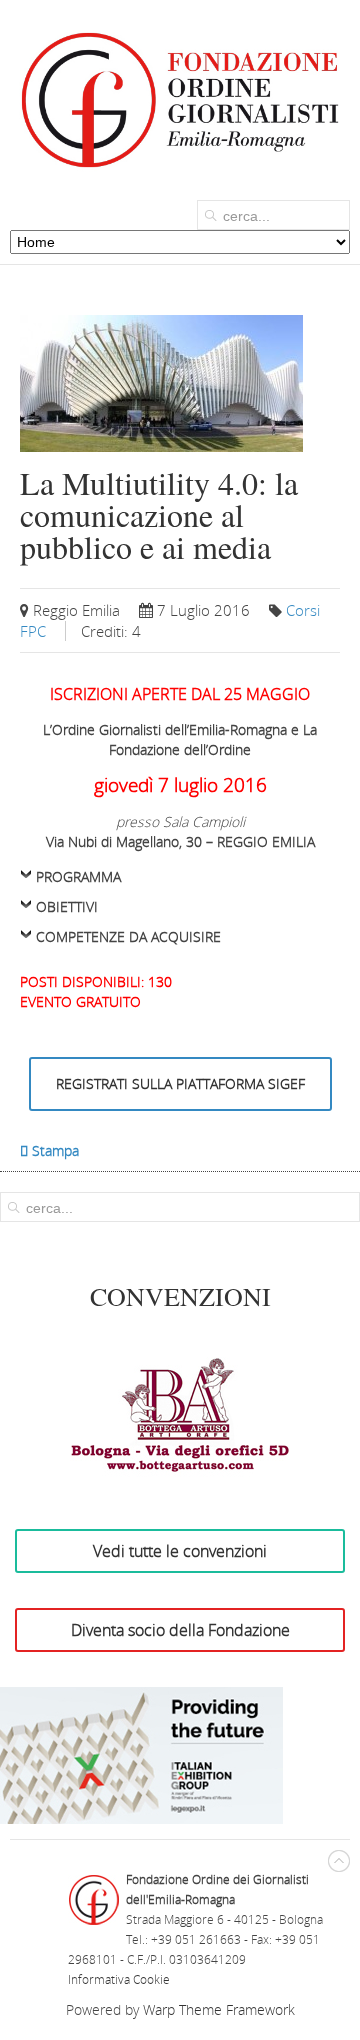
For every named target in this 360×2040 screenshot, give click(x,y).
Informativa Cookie (119, 1979)
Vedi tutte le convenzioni (180, 1551)
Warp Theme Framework (219, 2009)
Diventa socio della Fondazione (180, 1630)
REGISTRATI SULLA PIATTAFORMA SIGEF (180, 1083)
